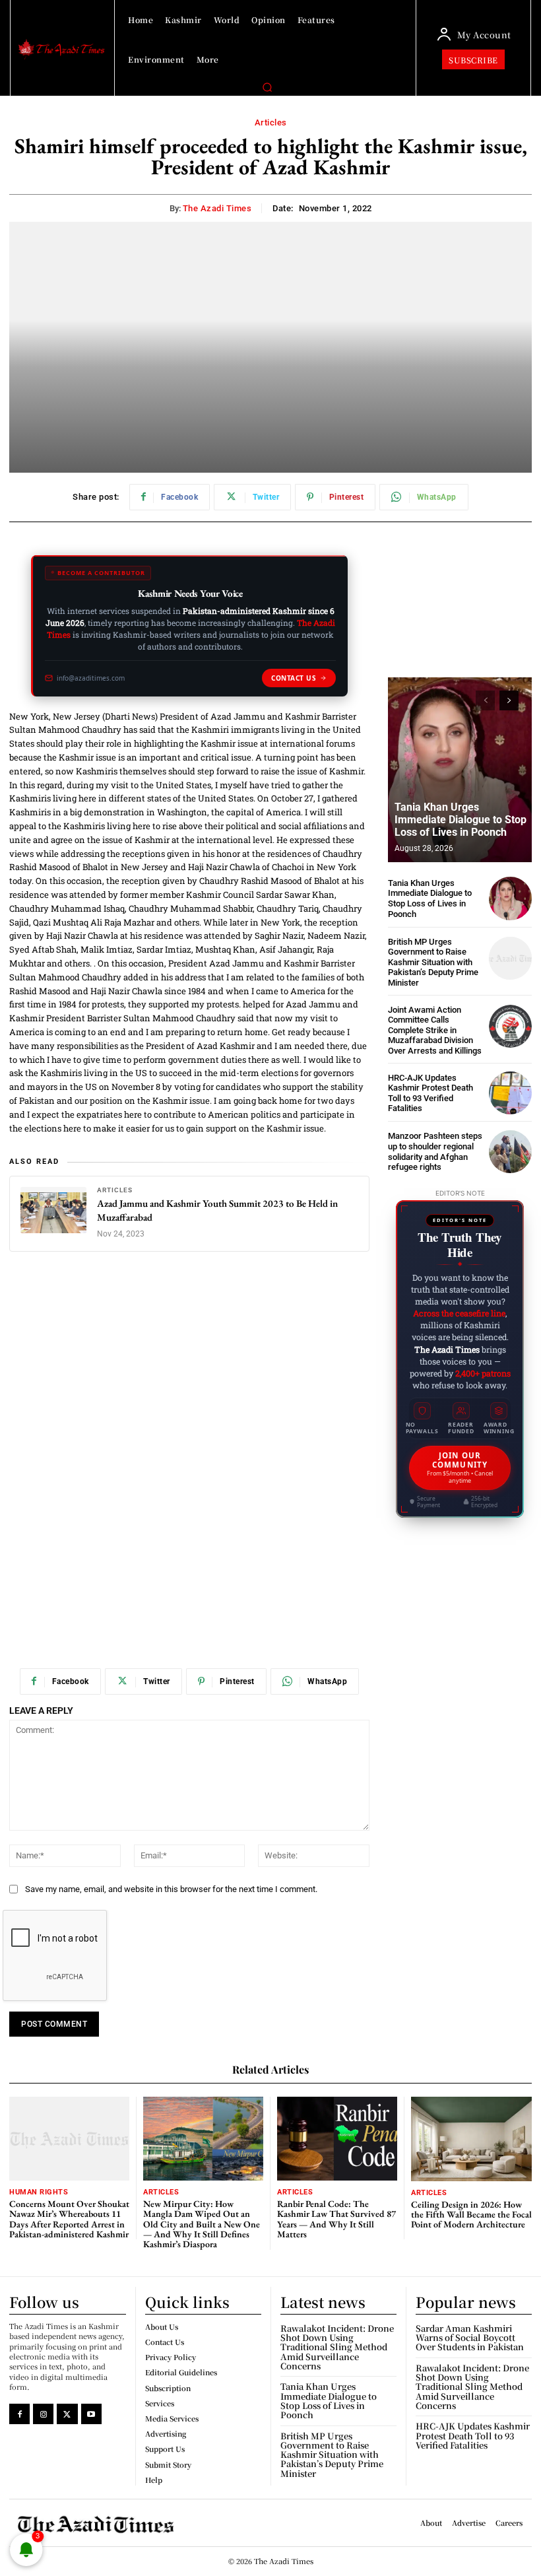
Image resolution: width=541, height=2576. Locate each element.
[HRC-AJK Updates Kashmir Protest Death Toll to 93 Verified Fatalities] (510, 1093)
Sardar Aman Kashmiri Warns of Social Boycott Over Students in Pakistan (470, 2338)
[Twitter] (67, 2414)
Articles (271, 122)
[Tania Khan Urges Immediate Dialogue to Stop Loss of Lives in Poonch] (460, 770)
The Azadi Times (217, 208)
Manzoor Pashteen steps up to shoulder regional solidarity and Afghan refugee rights (435, 1151)
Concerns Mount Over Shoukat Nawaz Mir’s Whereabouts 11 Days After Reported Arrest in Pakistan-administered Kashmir (69, 2219)
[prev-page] (485, 700)
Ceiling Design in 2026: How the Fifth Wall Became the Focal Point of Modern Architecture (471, 2215)
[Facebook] (19, 2414)
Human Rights (39, 2192)
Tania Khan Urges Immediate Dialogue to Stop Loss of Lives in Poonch (461, 820)
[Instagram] (43, 2414)
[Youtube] (91, 2414)
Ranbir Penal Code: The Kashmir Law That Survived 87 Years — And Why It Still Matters (336, 2219)
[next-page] (509, 700)
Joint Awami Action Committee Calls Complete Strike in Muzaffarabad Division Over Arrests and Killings (435, 1030)
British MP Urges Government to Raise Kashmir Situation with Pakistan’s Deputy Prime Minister (433, 962)
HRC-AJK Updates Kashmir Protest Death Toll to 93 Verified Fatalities (430, 1093)
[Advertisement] (189, 1365)
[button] (267, 87)
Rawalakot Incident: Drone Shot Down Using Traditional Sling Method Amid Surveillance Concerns (337, 2347)
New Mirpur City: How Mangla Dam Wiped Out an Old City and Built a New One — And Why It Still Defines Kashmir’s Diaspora (202, 2224)
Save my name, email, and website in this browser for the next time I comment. (171, 1889)
